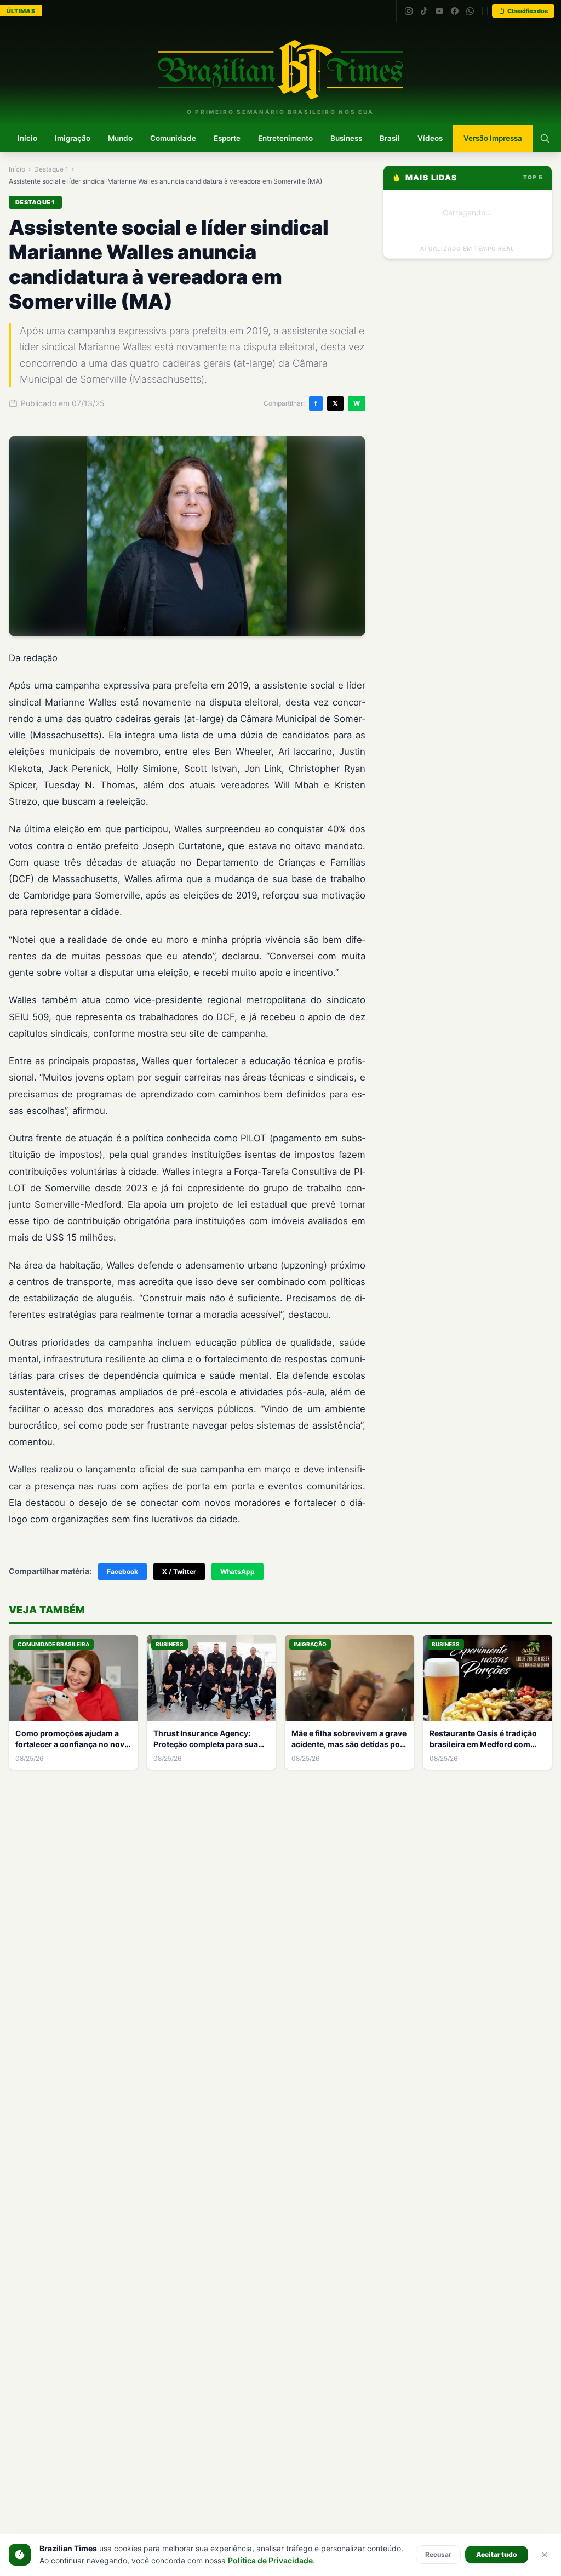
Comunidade (173, 138)
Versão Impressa (493, 138)
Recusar (438, 2554)
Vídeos (430, 138)
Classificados (528, 11)
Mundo (120, 138)
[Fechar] (545, 2555)
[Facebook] (455, 11)
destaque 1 (51, 169)
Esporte (227, 138)
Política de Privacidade (270, 2560)
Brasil (390, 138)
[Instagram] (409, 11)
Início (27, 138)
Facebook (122, 1571)
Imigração (73, 138)
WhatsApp (237, 1571)
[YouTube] (439, 11)
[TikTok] (424, 11)
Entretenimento (285, 138)
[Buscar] (545, 139)
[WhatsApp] (470, 11)
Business (346, 138)
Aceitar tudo (497, 2554)
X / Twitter (179, 1571)
